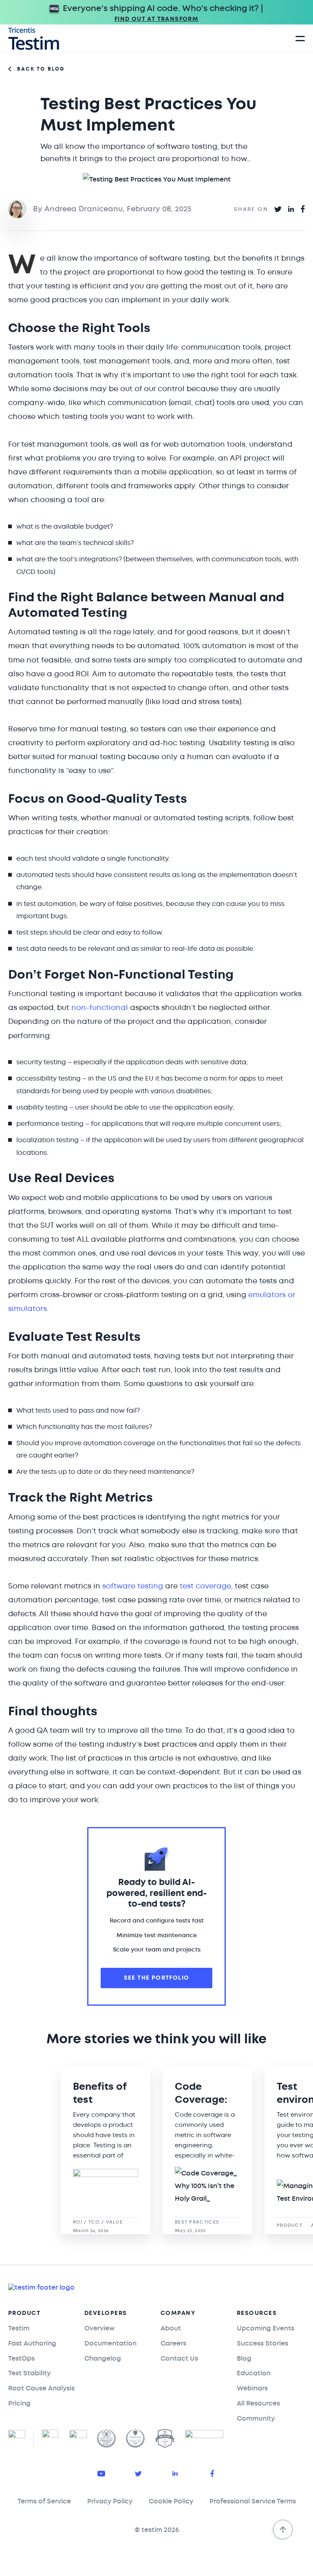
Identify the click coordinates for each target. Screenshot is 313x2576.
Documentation (110, 2343)
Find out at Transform (156, 19)
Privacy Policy (110, 2501)
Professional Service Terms (253, 2501)
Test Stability (29, 2373)
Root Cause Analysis (41, 2388)
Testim (19, 2328)
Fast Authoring (32, 2343)
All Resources (258, 2403)
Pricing (19, 2403)
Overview (100, 2328)
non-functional (100, 1008)
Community (256, 2418)
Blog (244, 2358)
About (171, 2328)
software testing (132, 1586)
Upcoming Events (266, 2328)
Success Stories (262, 2343)
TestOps (21, 2358)
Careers (173, 2343)
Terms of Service (44, 2501)
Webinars (252, 2388)
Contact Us (179, 2358)
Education (254, 2373)
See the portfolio (157, 1978)
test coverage (205, 1586)
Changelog (103, 2358)
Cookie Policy (171, 2501)
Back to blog (41, 69)
